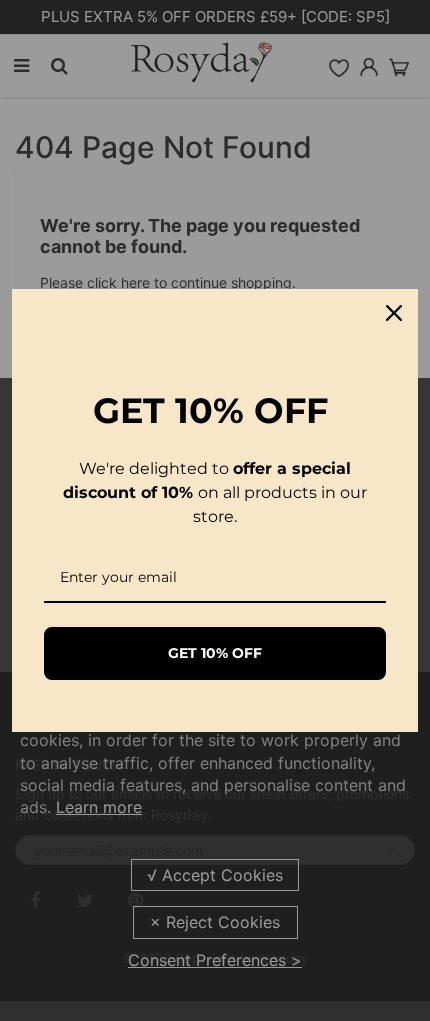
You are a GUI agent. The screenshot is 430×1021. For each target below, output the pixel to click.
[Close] (394, 313)
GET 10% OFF (215, 653)
